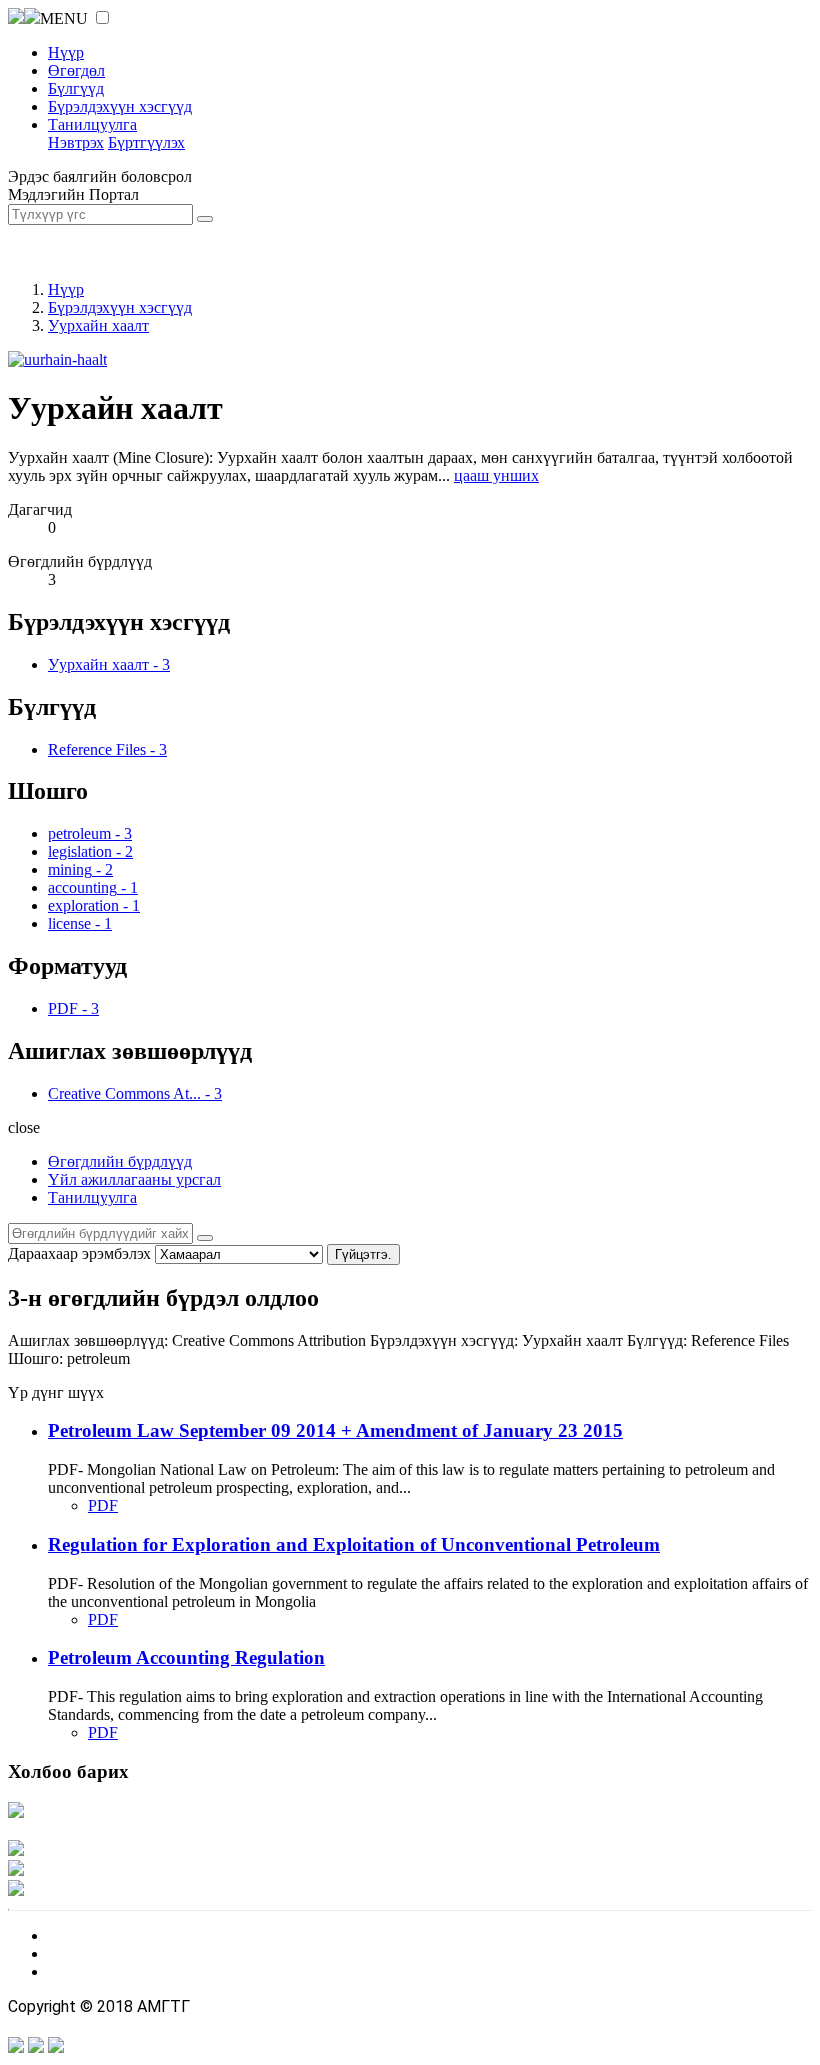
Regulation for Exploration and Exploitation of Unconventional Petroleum (354, 1544)
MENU (64, 18)
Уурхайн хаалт (98, 325)
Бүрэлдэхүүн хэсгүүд (120, 106)
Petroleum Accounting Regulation (186, 1657)
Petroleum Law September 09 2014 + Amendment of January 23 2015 (335, 1430)
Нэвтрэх (76, 142)
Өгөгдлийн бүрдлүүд (120, 1161)
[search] (205, 1238)
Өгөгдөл (76, 70)
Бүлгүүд (76, 88)
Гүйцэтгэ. (363, 1254)
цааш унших (496, 475)
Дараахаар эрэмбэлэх (79, 1253)
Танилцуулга (92, 124)
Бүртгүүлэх (146, 142)
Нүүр (66, 52)
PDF (103, 1505)
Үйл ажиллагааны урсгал (134, 1179)
